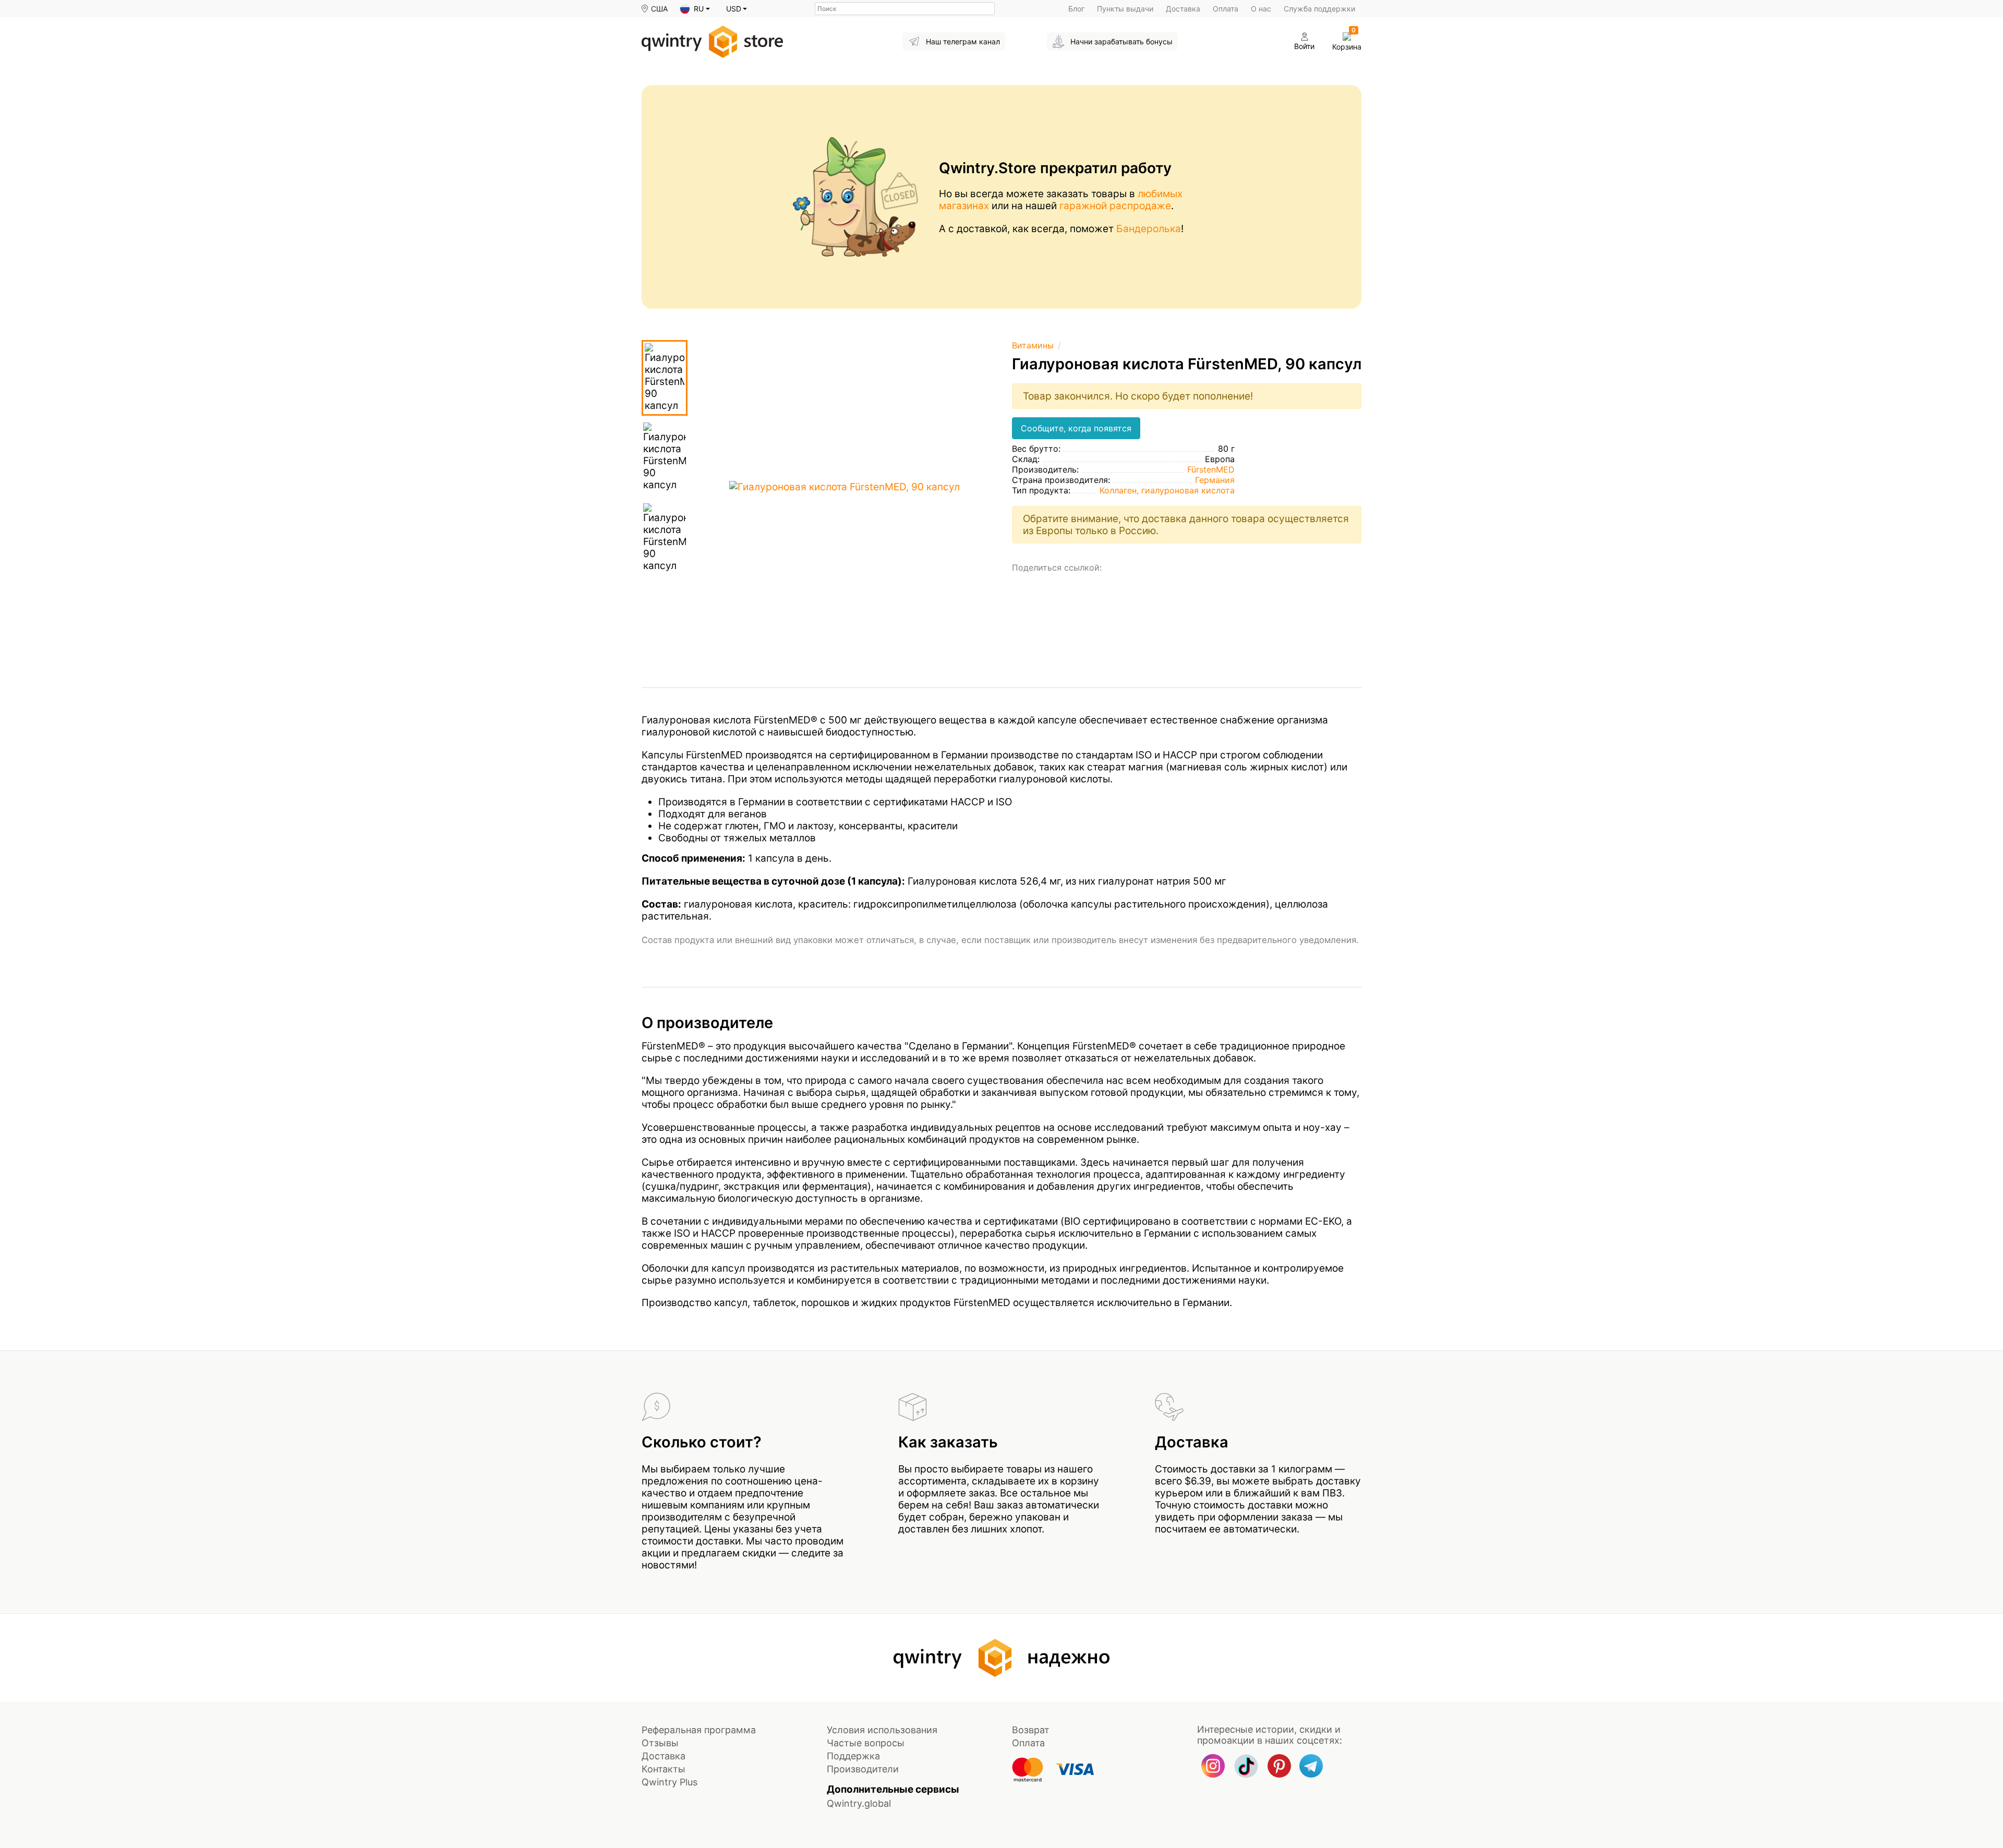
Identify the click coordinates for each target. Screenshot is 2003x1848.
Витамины (1033, 345)
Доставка (1183, 9)
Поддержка (853, 1756)
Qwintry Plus (669, 1782)
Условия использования (882, 1730)
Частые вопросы (866, 1743)
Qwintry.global (859, 1803)
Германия (1215, 480)
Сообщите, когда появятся (1076, 428)
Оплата (1226, 9)
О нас (1261, 9)
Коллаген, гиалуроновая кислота (1167, 490)
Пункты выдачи (1125, 9)
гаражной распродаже (1115, 206)
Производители (863, 1769)
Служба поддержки (1319, 9)
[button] (695, 9)
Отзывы (660, 1743)
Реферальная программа (699, 1730)
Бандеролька (1149, 229)
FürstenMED (1211, 469)
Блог (1076, 9)
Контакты (663, 1769)
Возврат (1031, 1730)
